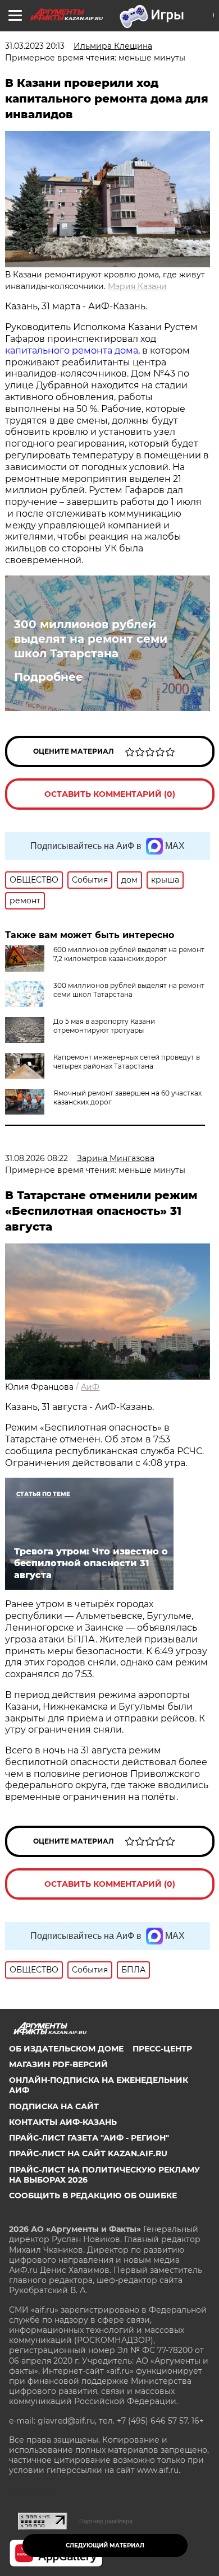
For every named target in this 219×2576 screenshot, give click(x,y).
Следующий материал (105, 2545)
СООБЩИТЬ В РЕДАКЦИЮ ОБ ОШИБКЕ (93, 2196)
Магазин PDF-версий (58, 2064)
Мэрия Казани (137, 286)
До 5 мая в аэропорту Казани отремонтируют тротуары (104, 1026)
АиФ (90, 1387)
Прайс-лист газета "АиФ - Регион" (89, 2138)
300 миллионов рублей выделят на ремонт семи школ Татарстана (91, 639)
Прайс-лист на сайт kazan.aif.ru (88, 2153)
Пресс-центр (162, 2049)
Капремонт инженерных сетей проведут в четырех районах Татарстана (127, 1062)
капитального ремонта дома (72, 351)
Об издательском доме (66, 2049)
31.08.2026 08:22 (36, 1158)
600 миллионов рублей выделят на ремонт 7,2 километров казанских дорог (129, 954)
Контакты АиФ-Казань (63, 2122)
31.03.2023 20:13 (35, 46)
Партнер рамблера (106, 2521)
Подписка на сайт (54, 2106)
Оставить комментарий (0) (110, 794)
